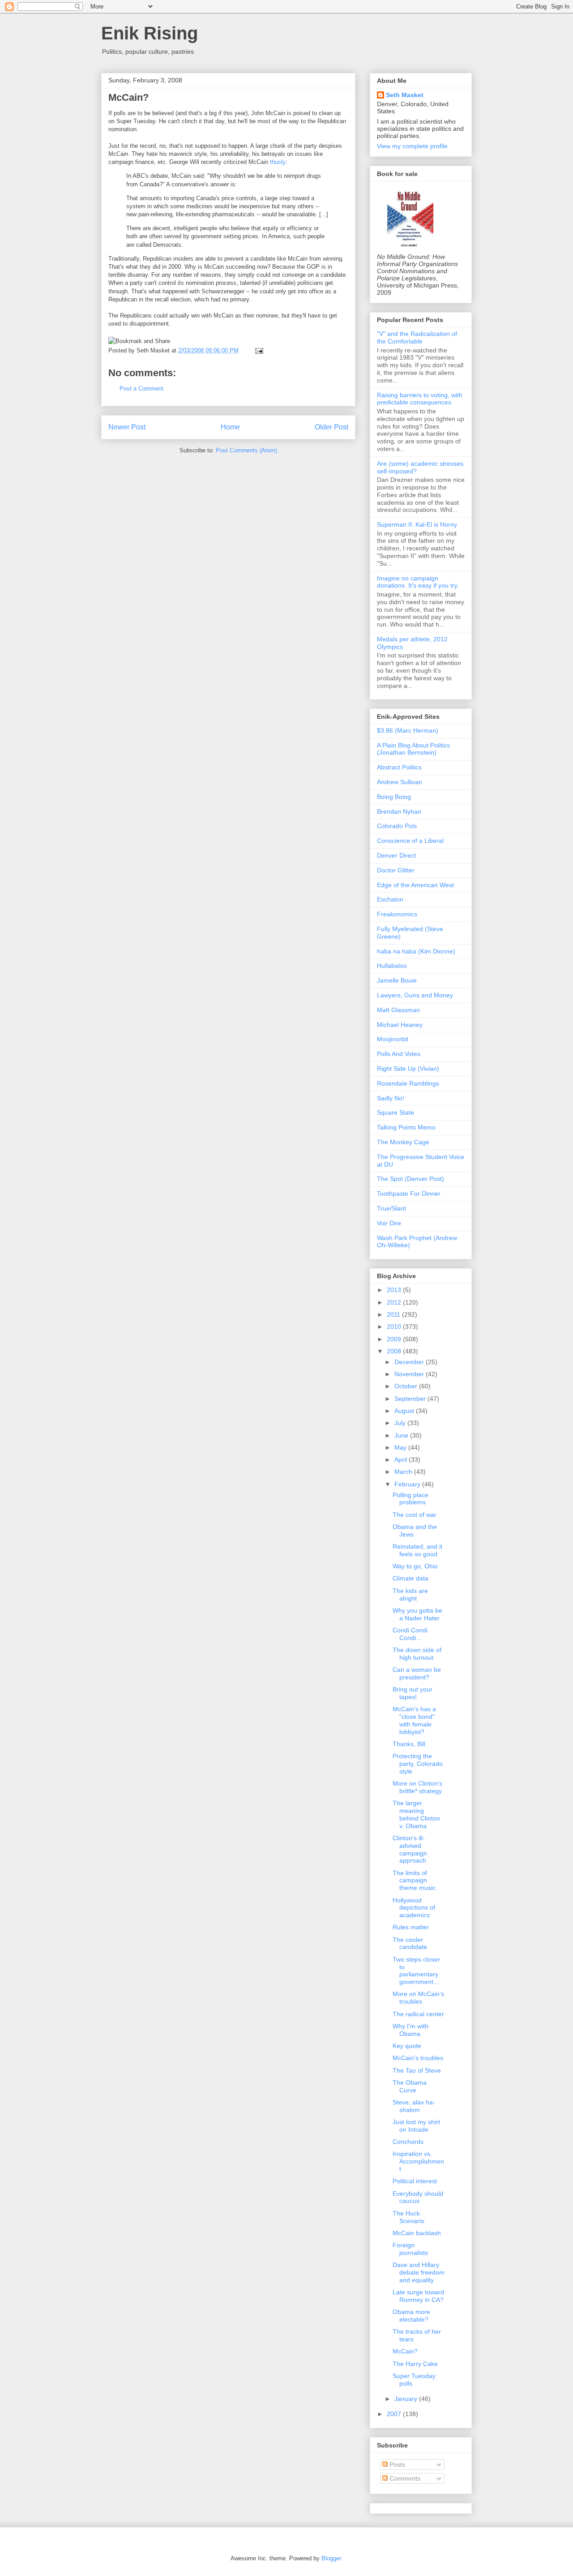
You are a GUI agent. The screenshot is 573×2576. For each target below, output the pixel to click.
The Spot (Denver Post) (411, 1179)
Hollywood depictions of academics (414, 1908)
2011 (394, 1314)
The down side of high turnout (417, 1654)
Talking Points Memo (406, 1127)
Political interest (415, 2181)
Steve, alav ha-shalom (414, 2106)
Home (230, 427)
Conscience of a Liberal (410, 841)
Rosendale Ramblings (408, 1083)
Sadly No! (391, 1098)
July (401, 1423)
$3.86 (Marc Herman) (408, 730)
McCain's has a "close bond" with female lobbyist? (414, 1720)
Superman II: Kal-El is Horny (417, 524)
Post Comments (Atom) (246, 450)
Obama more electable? (411, 2316)
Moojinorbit (393, 1039)
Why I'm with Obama (411, 2030)
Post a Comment (141, 389)
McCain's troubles (418, 2058)
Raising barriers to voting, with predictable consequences (420, 399)
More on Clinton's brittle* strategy (417, 1787)
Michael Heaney (400, 1025)
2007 (395, 2414)
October (407, 1386)
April (402, 1460)
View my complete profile (412, 146)
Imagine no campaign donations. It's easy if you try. (418, 582)
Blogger (331, 2558)
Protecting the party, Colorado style (418, 1764)
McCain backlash (417, 2233)
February (408, 1484)
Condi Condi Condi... (410, 1634)
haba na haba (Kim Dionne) (416, 951)
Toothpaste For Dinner (409, 1194)
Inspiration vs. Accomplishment (418, 2161)
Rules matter (411, 1927)
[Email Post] (258, 350)
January (407, 2399)
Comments (404, 2478)
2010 (395, 1327)
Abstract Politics (399, 767)
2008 (395, 1351)
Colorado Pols (397, 826)
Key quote (407, 2046)
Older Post (331, 427)
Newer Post (127, 427)
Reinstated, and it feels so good (417, 1550)
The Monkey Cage (403, 1142)
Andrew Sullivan (400, 782)
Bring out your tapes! (413, 1693)
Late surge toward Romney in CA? (418, 2296)
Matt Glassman (398, 1010)
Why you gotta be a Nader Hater (417, 1614)
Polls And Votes (399, 1054)
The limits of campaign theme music (414, 1880)
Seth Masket (405, 95)
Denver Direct (396, 855)
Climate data (411, 1578)
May (401, 1447)
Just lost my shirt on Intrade (416, 2126)
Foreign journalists (410, 2249)
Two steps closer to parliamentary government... (416, 1971)
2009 (395, 1339)
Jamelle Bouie (397, 980)
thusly (278, 162)
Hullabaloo (392, 966)
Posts (396, 2464)
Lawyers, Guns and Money (415, 995)
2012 (395, 1302)
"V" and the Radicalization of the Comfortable (417, 337)
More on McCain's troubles (418, 1998)
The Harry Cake (415, 2364)
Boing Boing (394, 797)
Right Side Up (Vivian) (408, 1069)
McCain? (128, 97)
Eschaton (390, 899)
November (410, 1374)
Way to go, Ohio (415, 1566)
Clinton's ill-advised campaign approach (410, 1849)
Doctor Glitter (396, 870)
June (402, 1435)
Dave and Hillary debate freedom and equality (419, 2272)
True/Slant (391, 1208)
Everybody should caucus (418, 2197)
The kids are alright (410, 1595)
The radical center (418, 2014)
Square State (396, 1112)
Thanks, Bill (409, 1744)
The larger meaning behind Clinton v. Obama (416, 1814)
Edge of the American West (415, 885)
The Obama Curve (410, 2086)
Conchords (408, 2142)
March (404, 1472)
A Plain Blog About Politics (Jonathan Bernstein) (413, 749)
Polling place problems (411, 1499)
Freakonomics (397, 914)
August (405, 1411)
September (411, 1399)
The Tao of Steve (417, 2070)
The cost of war (415, 1515)
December (410, 1362)
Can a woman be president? (417, 1673)
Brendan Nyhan (399, 811)
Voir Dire (389, 1223)
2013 (395, 1290)
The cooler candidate (410, 1943)
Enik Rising (150, 33)
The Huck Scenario (408, 2217)
